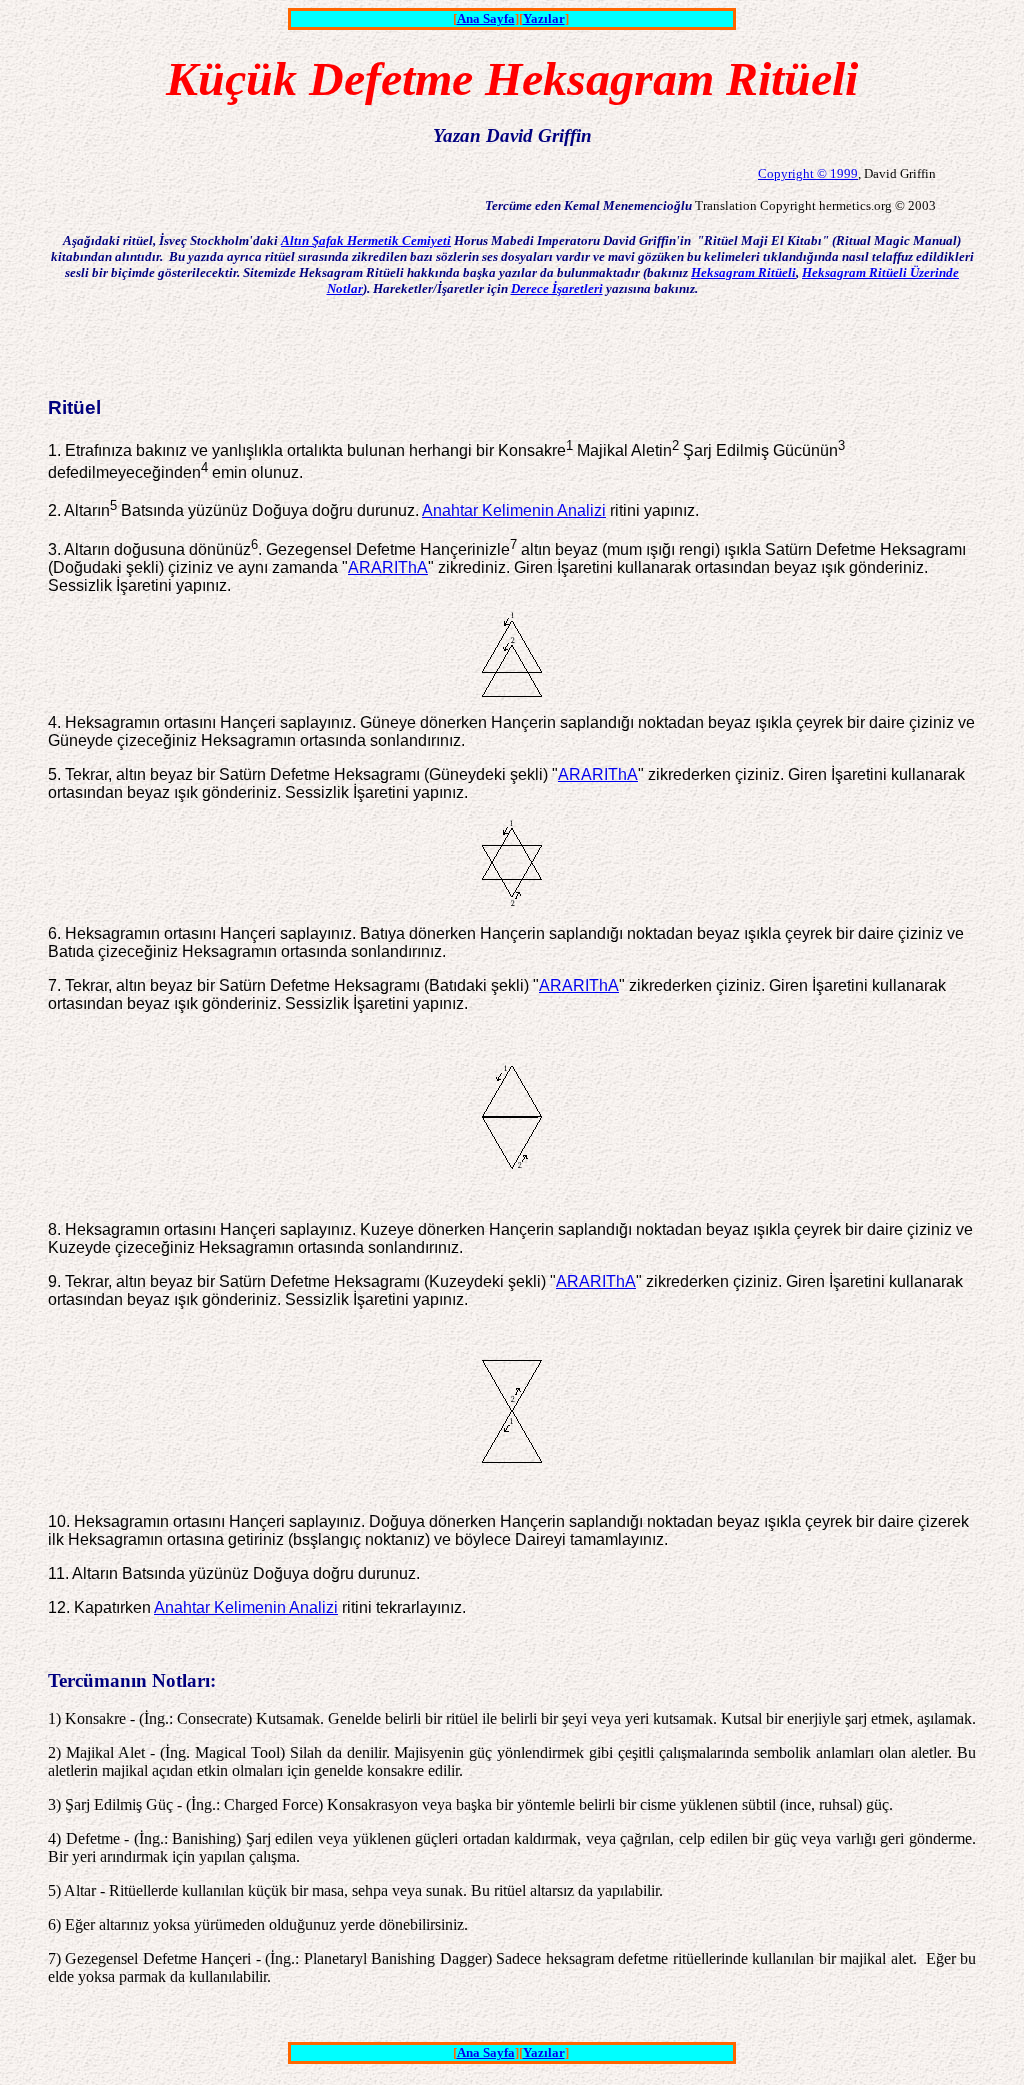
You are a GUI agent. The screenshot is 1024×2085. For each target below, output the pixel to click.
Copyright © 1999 (808, 173)
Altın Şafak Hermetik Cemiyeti (366, 240)
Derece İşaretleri (557, 288)
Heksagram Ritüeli (743, 272)
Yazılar (544, 18)
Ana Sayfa (486, 18)
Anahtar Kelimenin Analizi (514, 510)
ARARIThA (388, 567)
